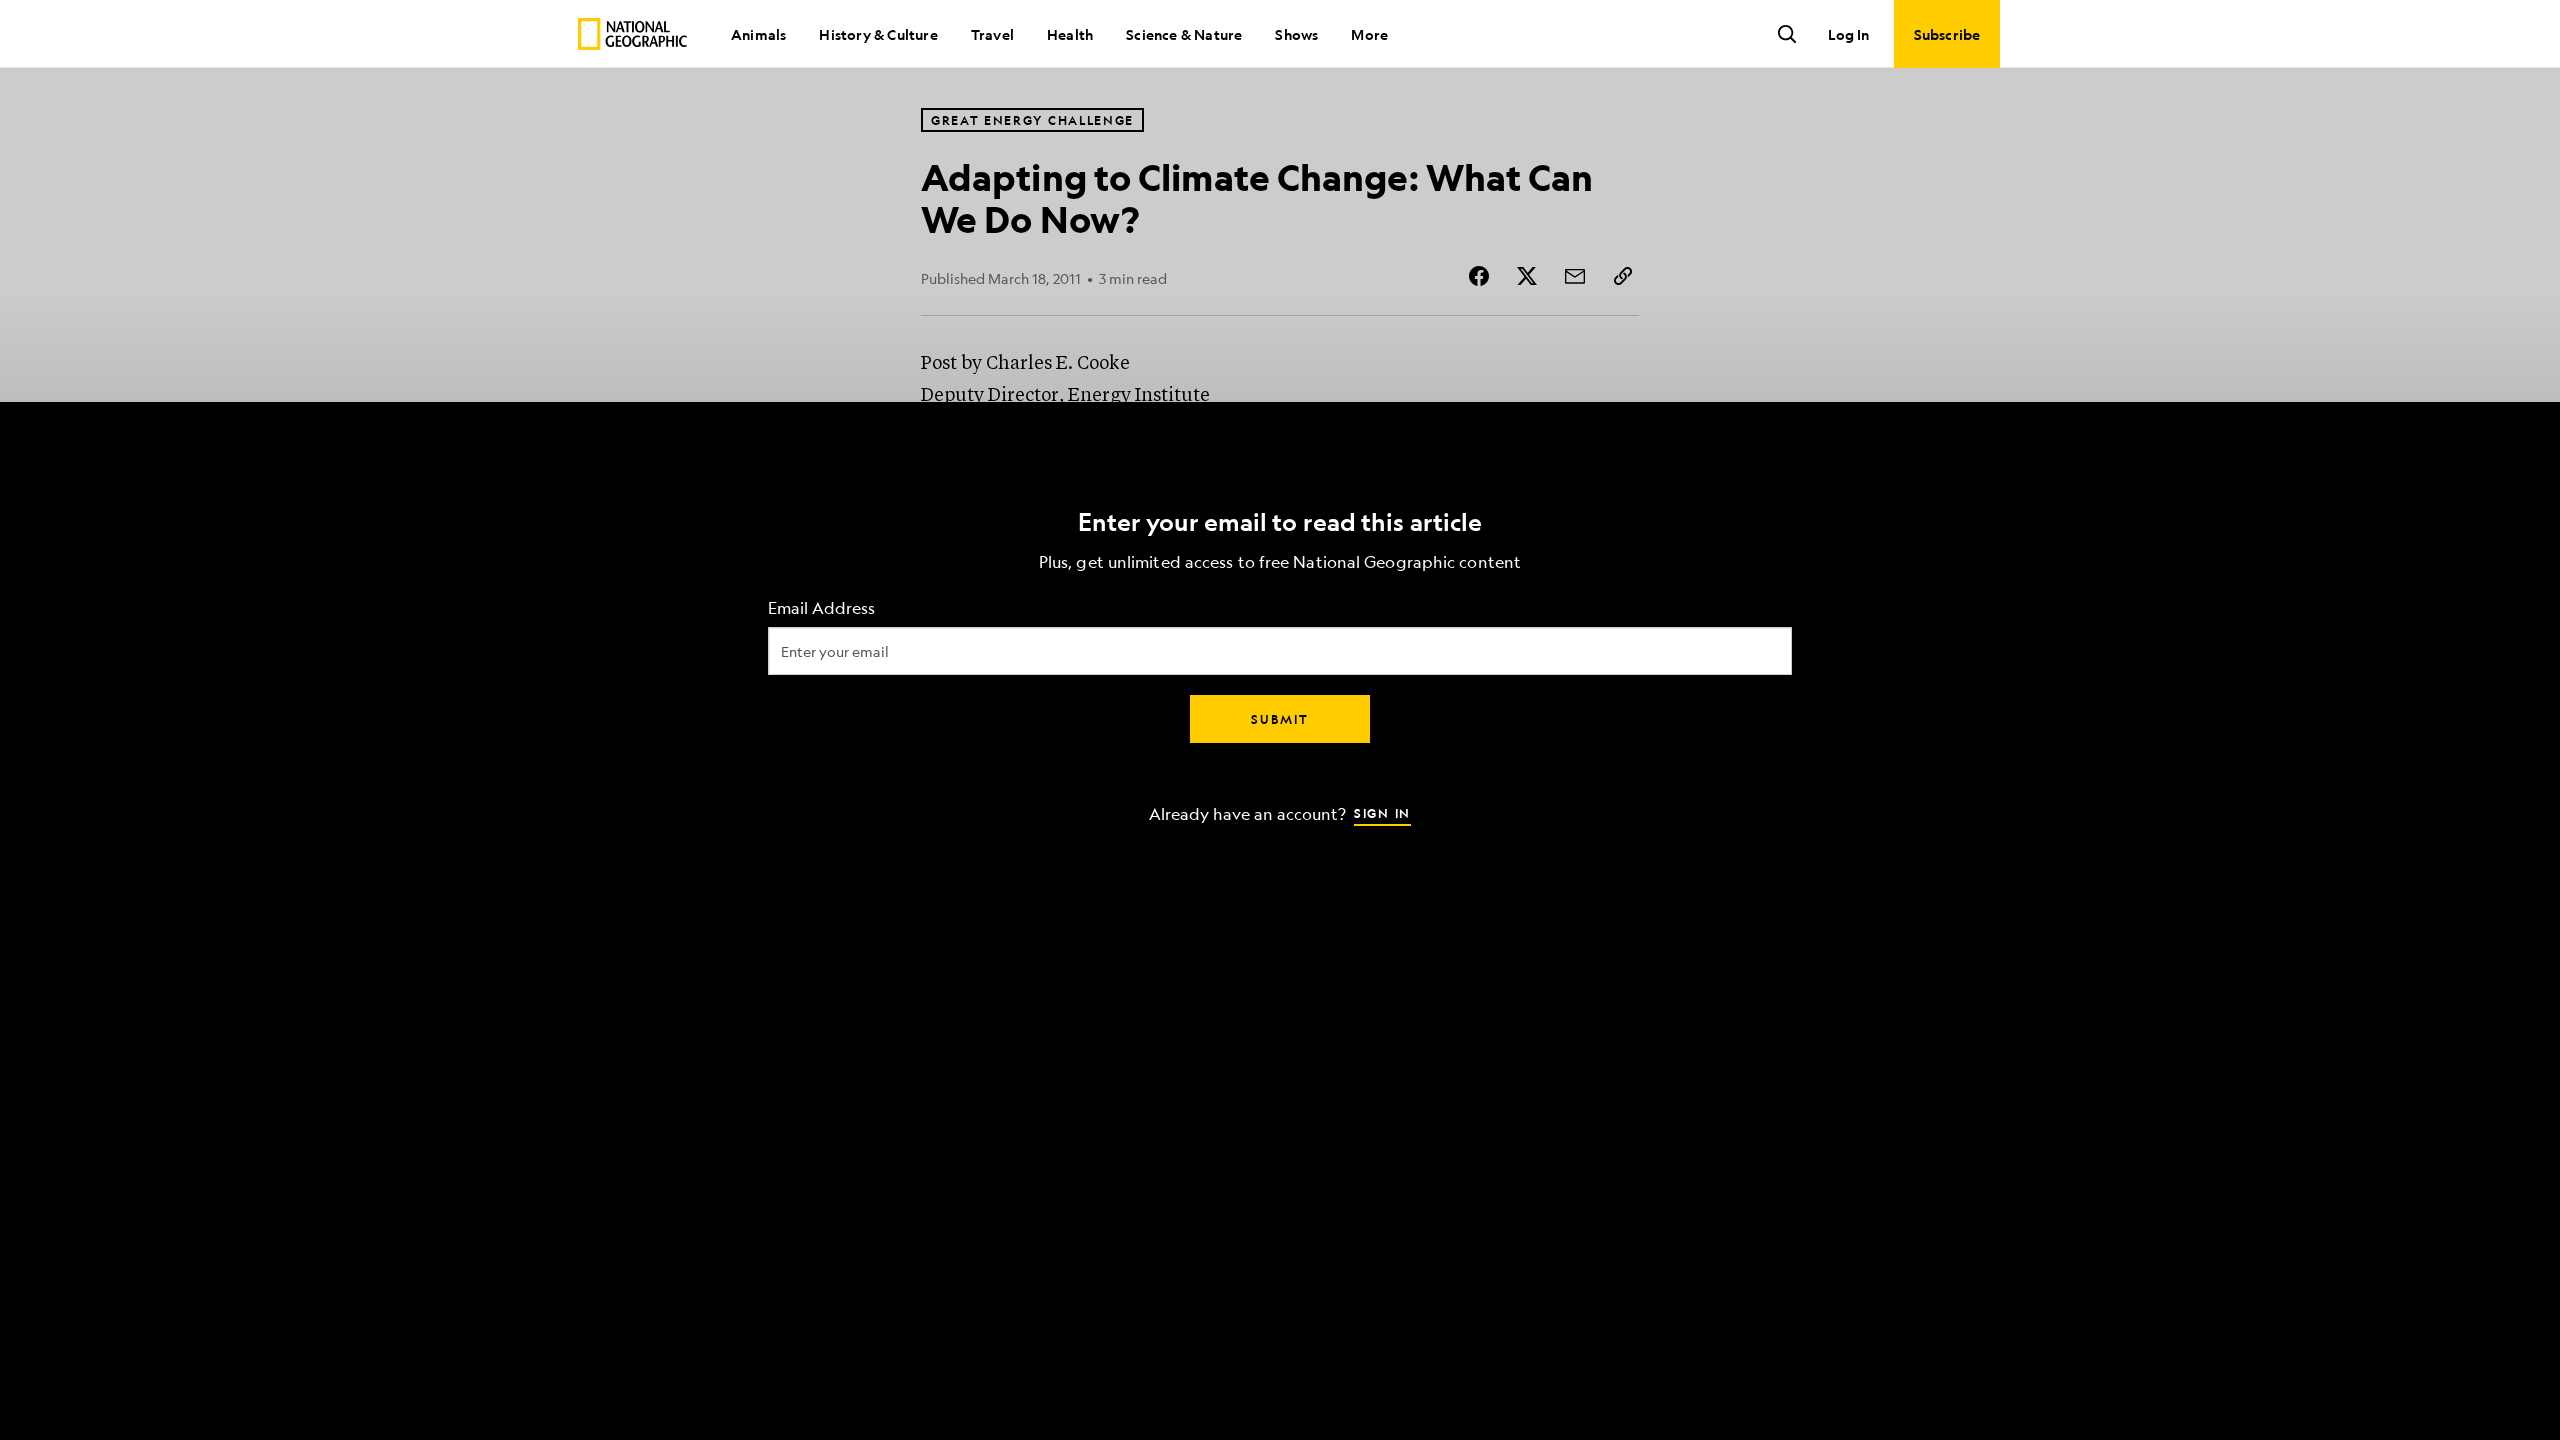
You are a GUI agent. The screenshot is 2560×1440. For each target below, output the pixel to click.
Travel (992, 34)
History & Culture (878, 34)
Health (1070, 34)
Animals (758, 34)
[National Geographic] (632, 34)
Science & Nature (1184, 34)
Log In (1848, 34)
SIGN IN (1382, 813)
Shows (1296, 34)
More (1369, 34)
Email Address (821, 608)
